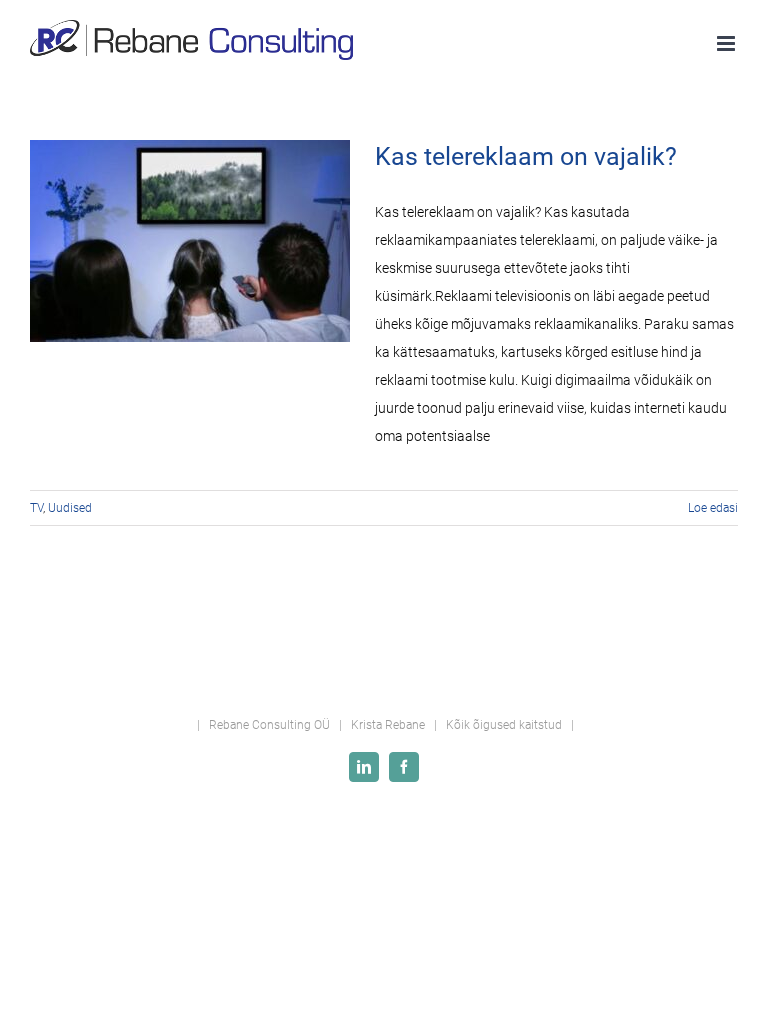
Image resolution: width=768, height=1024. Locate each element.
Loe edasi (713, 508)
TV (36, 508)
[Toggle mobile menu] (727, 43)
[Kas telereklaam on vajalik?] (190, 241)
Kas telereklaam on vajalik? (526, 156)
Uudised (70, 508)
